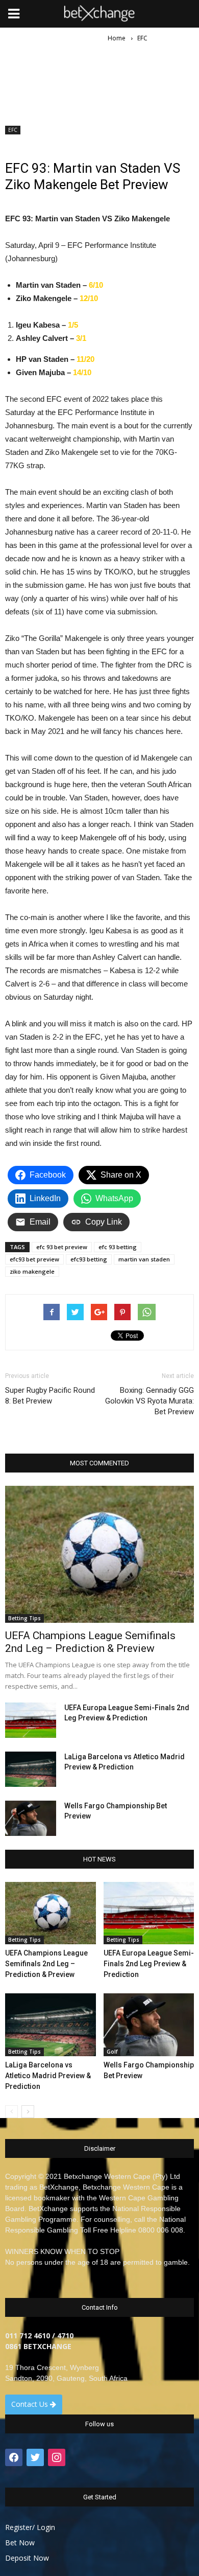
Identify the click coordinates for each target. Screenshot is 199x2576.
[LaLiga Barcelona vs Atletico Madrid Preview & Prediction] (31, 1769)
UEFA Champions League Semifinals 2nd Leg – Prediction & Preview (90, 1642)
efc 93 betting (118, 1247)
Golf (112, 2052)
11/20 (85, 359)
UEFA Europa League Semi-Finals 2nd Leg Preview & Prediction (149, 1964)
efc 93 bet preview (62, 1247)
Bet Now (20, 2543)
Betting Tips (24, 1618)
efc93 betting (89, 1259)
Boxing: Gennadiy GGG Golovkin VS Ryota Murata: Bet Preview (150, 1401)
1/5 (73, 325)
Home (117, 38)
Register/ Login (30, 2527)
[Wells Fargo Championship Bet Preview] (31, 1818)
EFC (13, 130)
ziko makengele (32, 1271)
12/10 (89, 298)
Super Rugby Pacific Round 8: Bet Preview (50, 1396)
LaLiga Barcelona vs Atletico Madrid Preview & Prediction (48, 2076)
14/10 (82, 372)
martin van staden (144, 1259)
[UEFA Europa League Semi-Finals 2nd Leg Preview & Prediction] (31, 1720)
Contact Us (31, 2404)
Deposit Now (27, 2558)
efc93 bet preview (34, 1259)
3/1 (80, 338)
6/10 (96, 285)
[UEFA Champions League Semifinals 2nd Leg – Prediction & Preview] (99, 1554)
